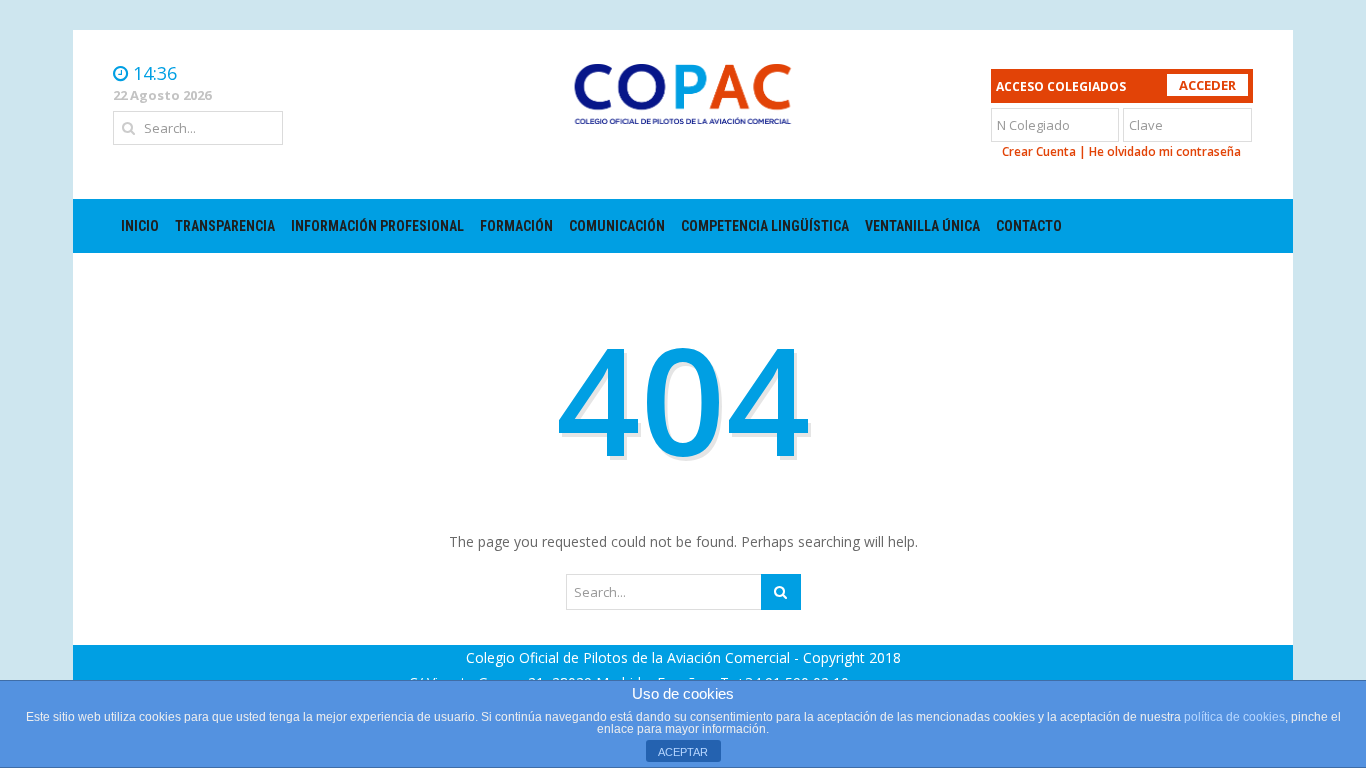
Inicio (140, 226)
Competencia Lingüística (765, 226)
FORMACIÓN (516, 226)
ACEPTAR (683, 752)
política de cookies (1234, 717)
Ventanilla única (922, 226)
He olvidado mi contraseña (1165, 151)
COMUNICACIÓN (617, 226)
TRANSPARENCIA (225, 226)
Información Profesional (377, 226)
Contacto (1029, 226)
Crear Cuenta (1039, 151)
